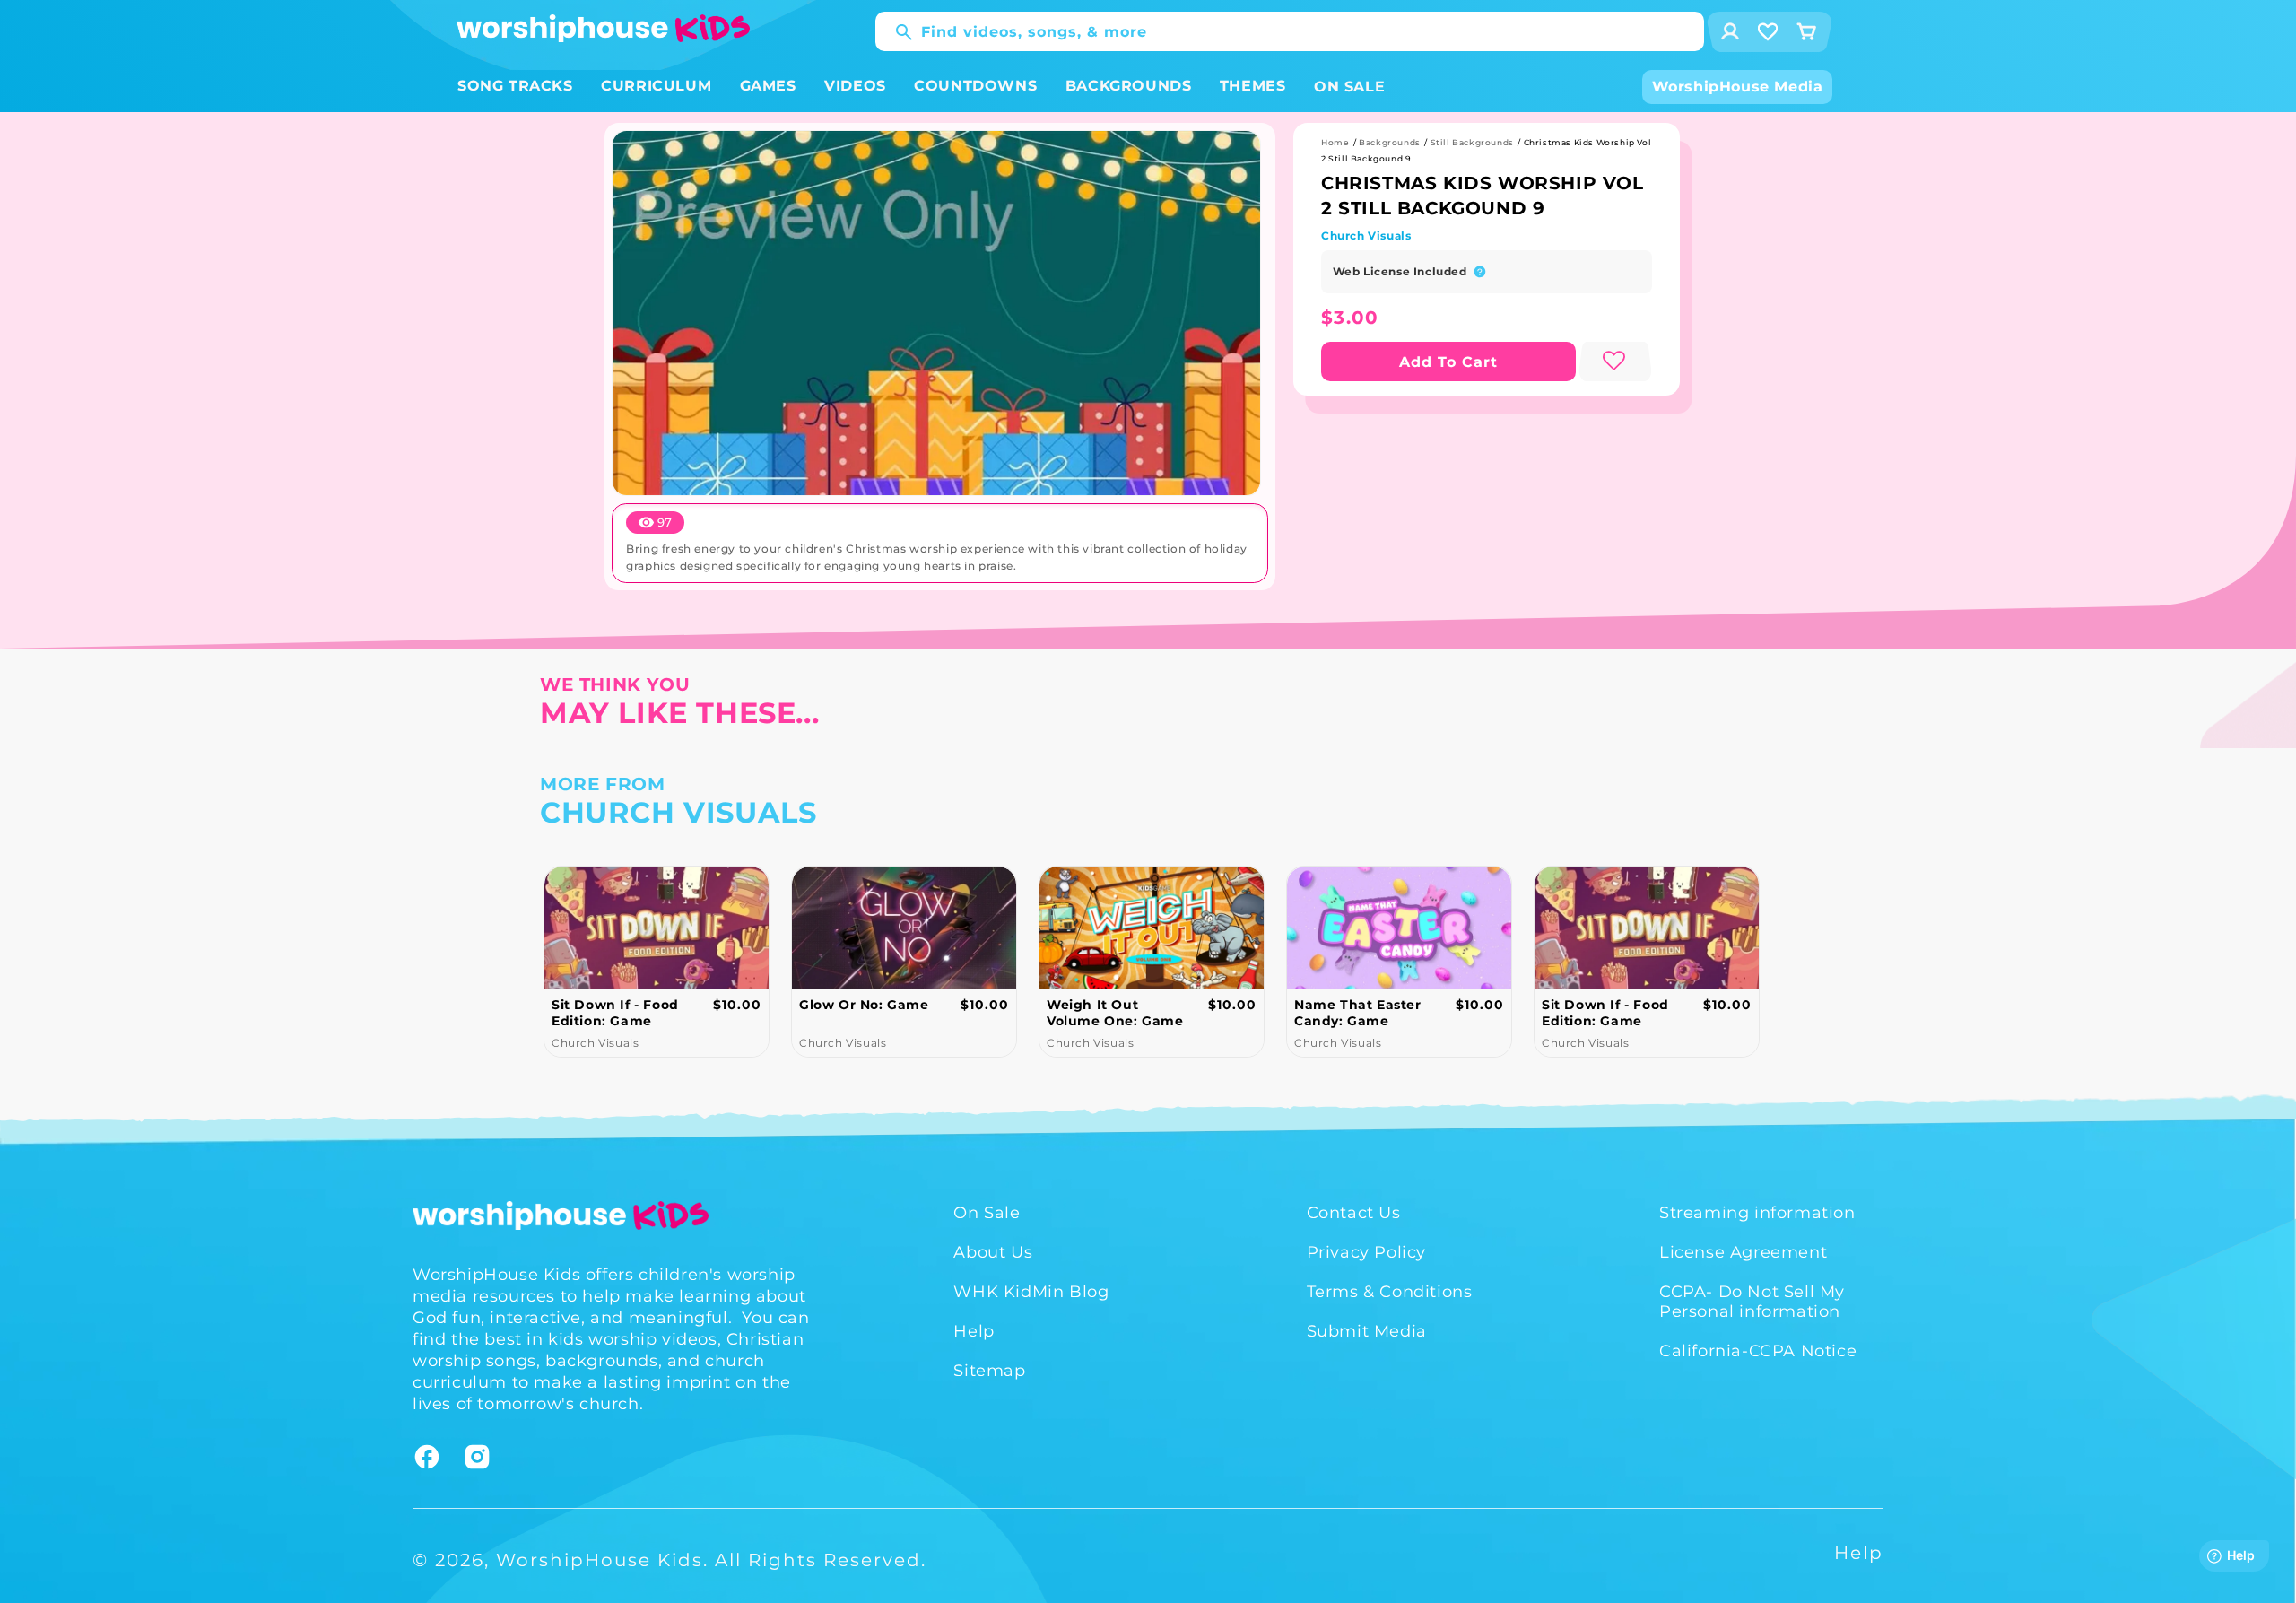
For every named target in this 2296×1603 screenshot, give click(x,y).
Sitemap (989, 1371)
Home (1335, 142)
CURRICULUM (656, 86)
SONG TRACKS (515, 86)
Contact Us (1354, 1213)
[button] (515, 87)
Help (974, 1331)
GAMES (768, 86)
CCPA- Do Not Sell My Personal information (1752, 1302)
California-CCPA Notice (1758, 1351)
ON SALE (1349, 87)
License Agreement (1743, 1252)
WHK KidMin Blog (1031, 1292)
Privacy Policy (1366, 1252)
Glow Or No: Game (864, 1005)
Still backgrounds (1472, 142)
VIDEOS (855, 86)
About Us (993, 1252)
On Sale (987, 1213)
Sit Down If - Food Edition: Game (615, 1013)
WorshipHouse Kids (600, 1560)
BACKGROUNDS (1129, 86)
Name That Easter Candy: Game (1358, 1013)
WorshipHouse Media (1738, 87)
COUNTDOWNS (975, 86)
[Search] (895, 32)
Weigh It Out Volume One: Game (1115, 1013)
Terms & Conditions (1390, 1292)
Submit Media (1367, 1331)
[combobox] (1290, 31)
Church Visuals (1366, 235)
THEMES (1253, 86)
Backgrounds (1390, 142)
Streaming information (1757, 1213)
